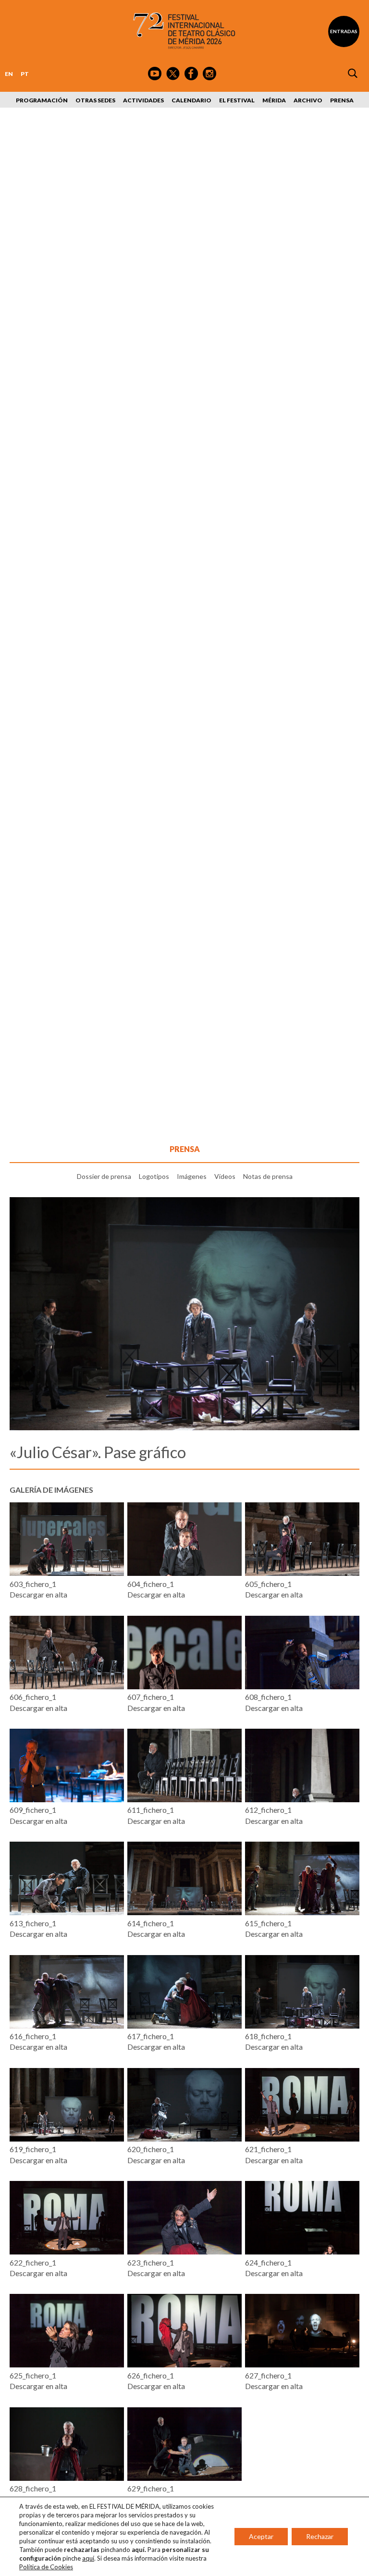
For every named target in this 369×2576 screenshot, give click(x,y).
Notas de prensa (268, 1176)
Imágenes (192, 1176)
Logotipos (154, 1176)
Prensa (342, 100)
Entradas (344, 31)
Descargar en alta (38, 1594)
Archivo (308, 100)
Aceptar (261, 2536)
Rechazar (320, 2536)
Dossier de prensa (104, 1176)
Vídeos (225, 1176)
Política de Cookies (46, 2567)
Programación (42, 100)
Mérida (274, 100)
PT (25, 74)
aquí (88, 2558)
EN (9, 74)
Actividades (143, 100)
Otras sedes (95, 100)
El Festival (237, 100)
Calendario (191, 100)
